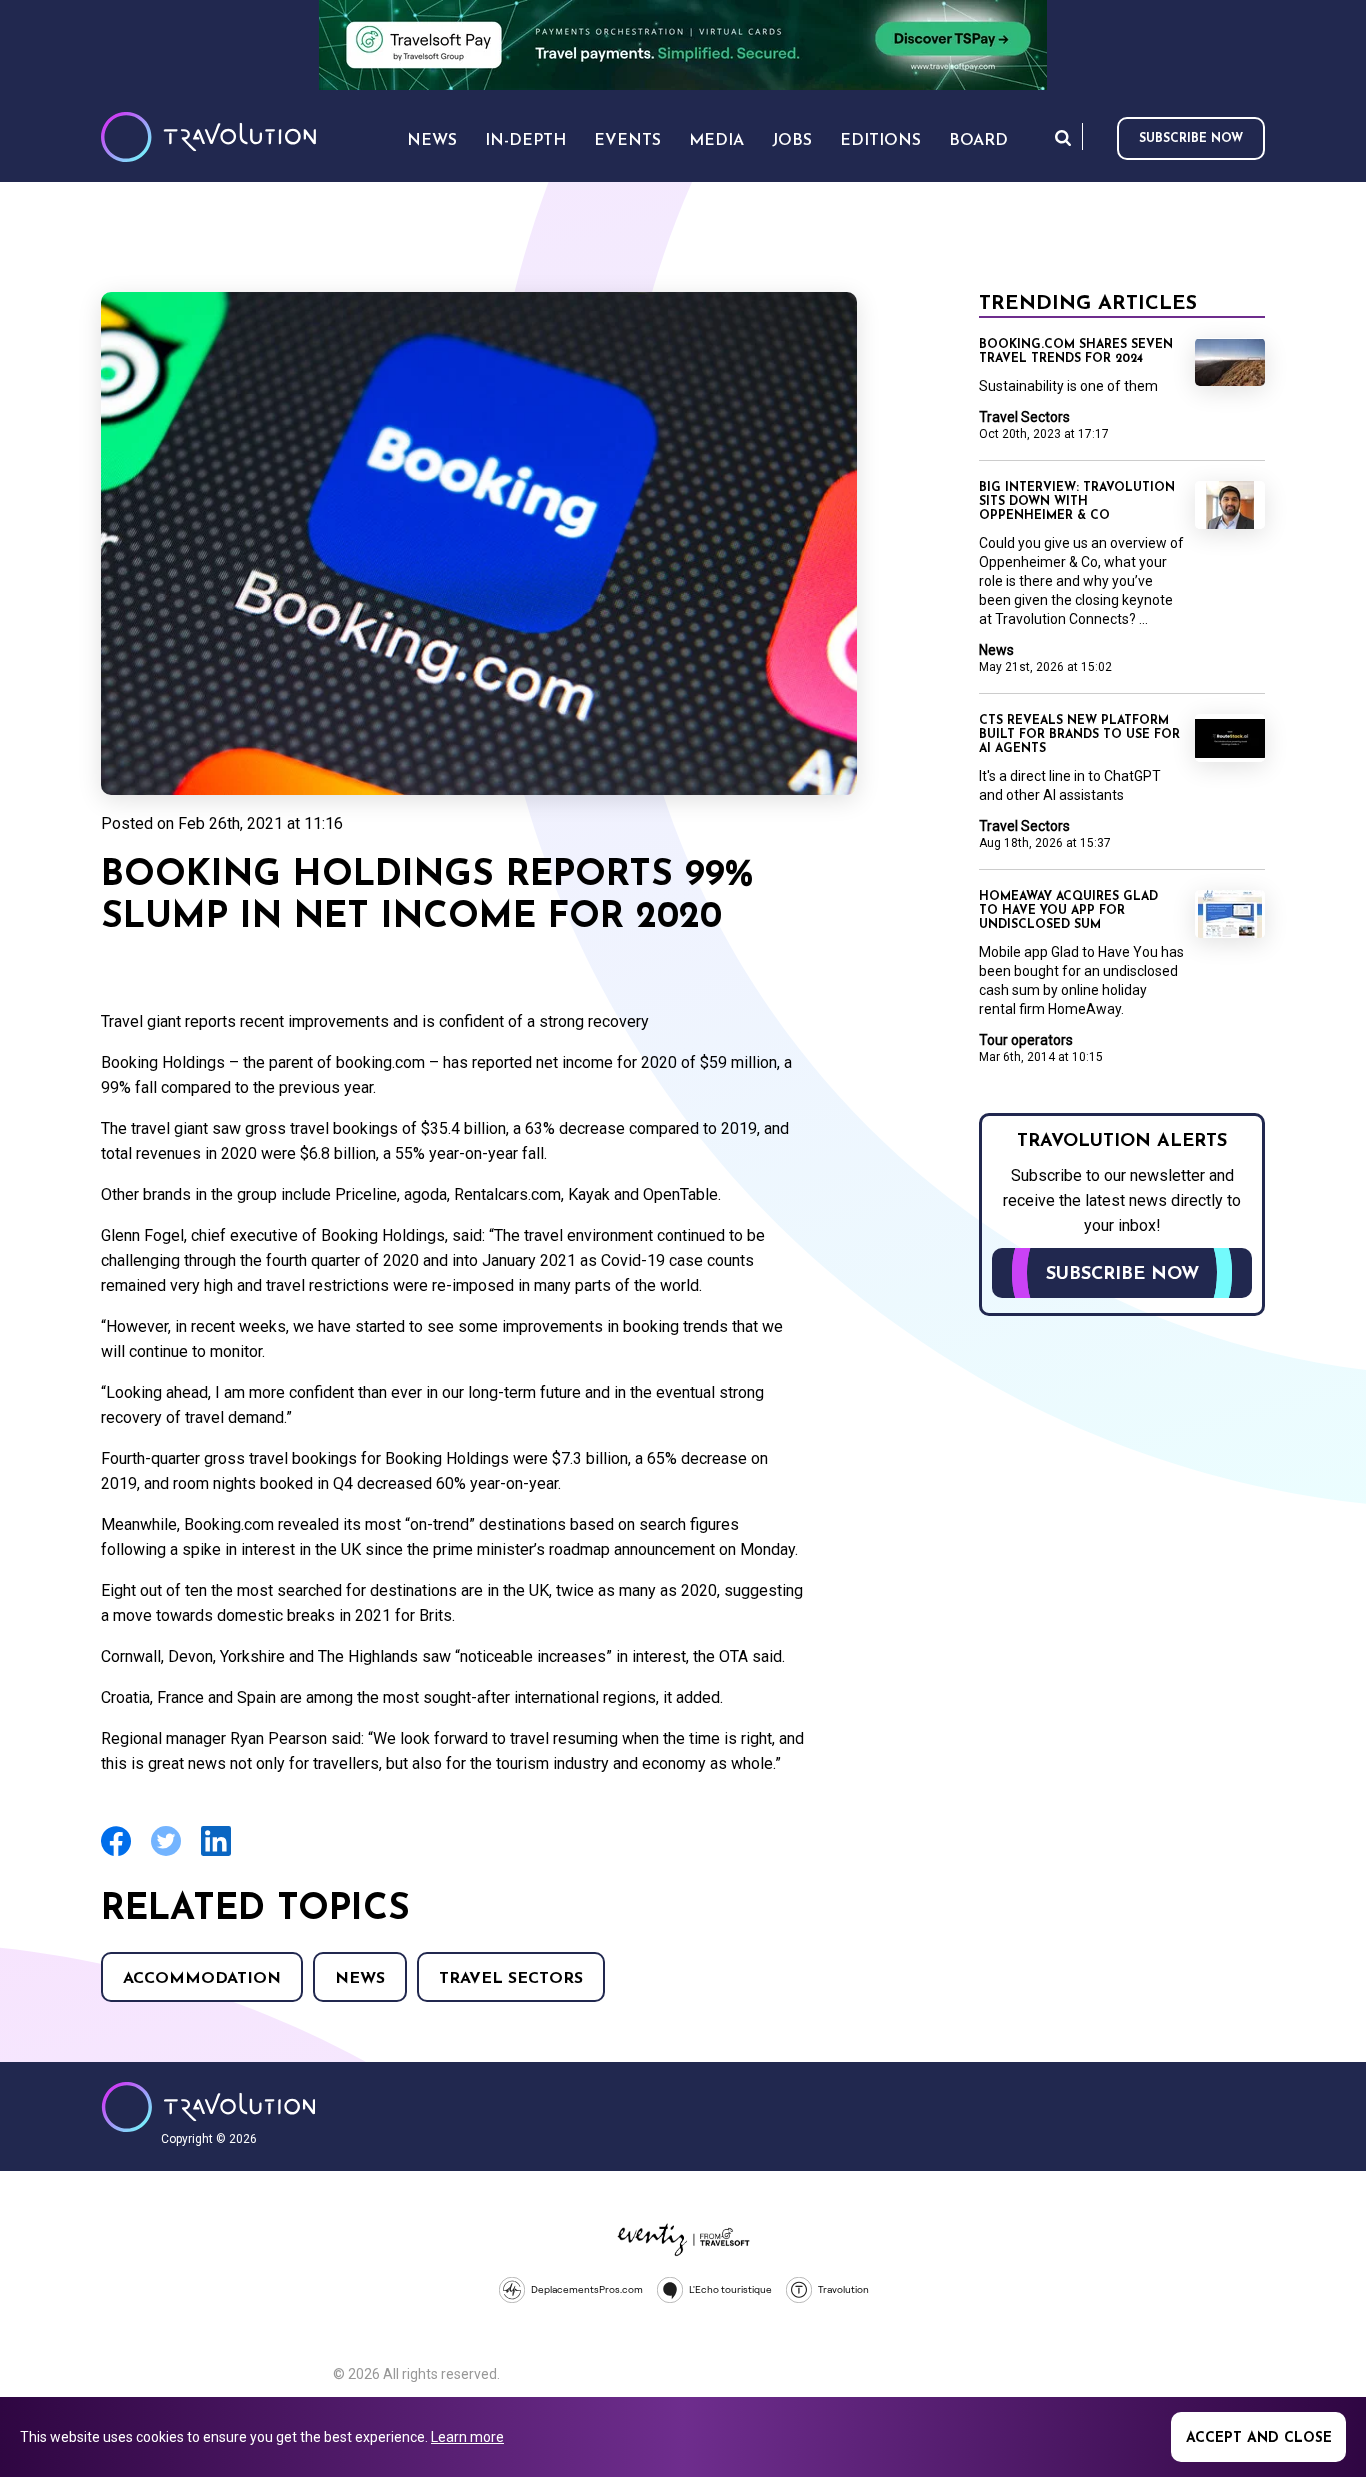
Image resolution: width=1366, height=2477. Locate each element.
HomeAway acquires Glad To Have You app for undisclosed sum (1068, 911)
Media (716, 141)
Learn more (467, 2437)
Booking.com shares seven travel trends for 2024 (1076, 352)
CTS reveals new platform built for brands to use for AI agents (1079, 735)
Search (1063, 137)
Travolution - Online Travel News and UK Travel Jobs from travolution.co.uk (208, 2107)
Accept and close (1259, 2438)
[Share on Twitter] (166, 1853)
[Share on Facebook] (116, 1853)
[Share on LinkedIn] (216, 1853)
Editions (880, 141)
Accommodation (202, 1979)
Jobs (792, 141)
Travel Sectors (511, 1979)
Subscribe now (1191, 139)
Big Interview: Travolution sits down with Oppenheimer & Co (1077, 502)
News (360, 1979)
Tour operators (1026, 1040)
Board (978, 141)
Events (627, 141)
